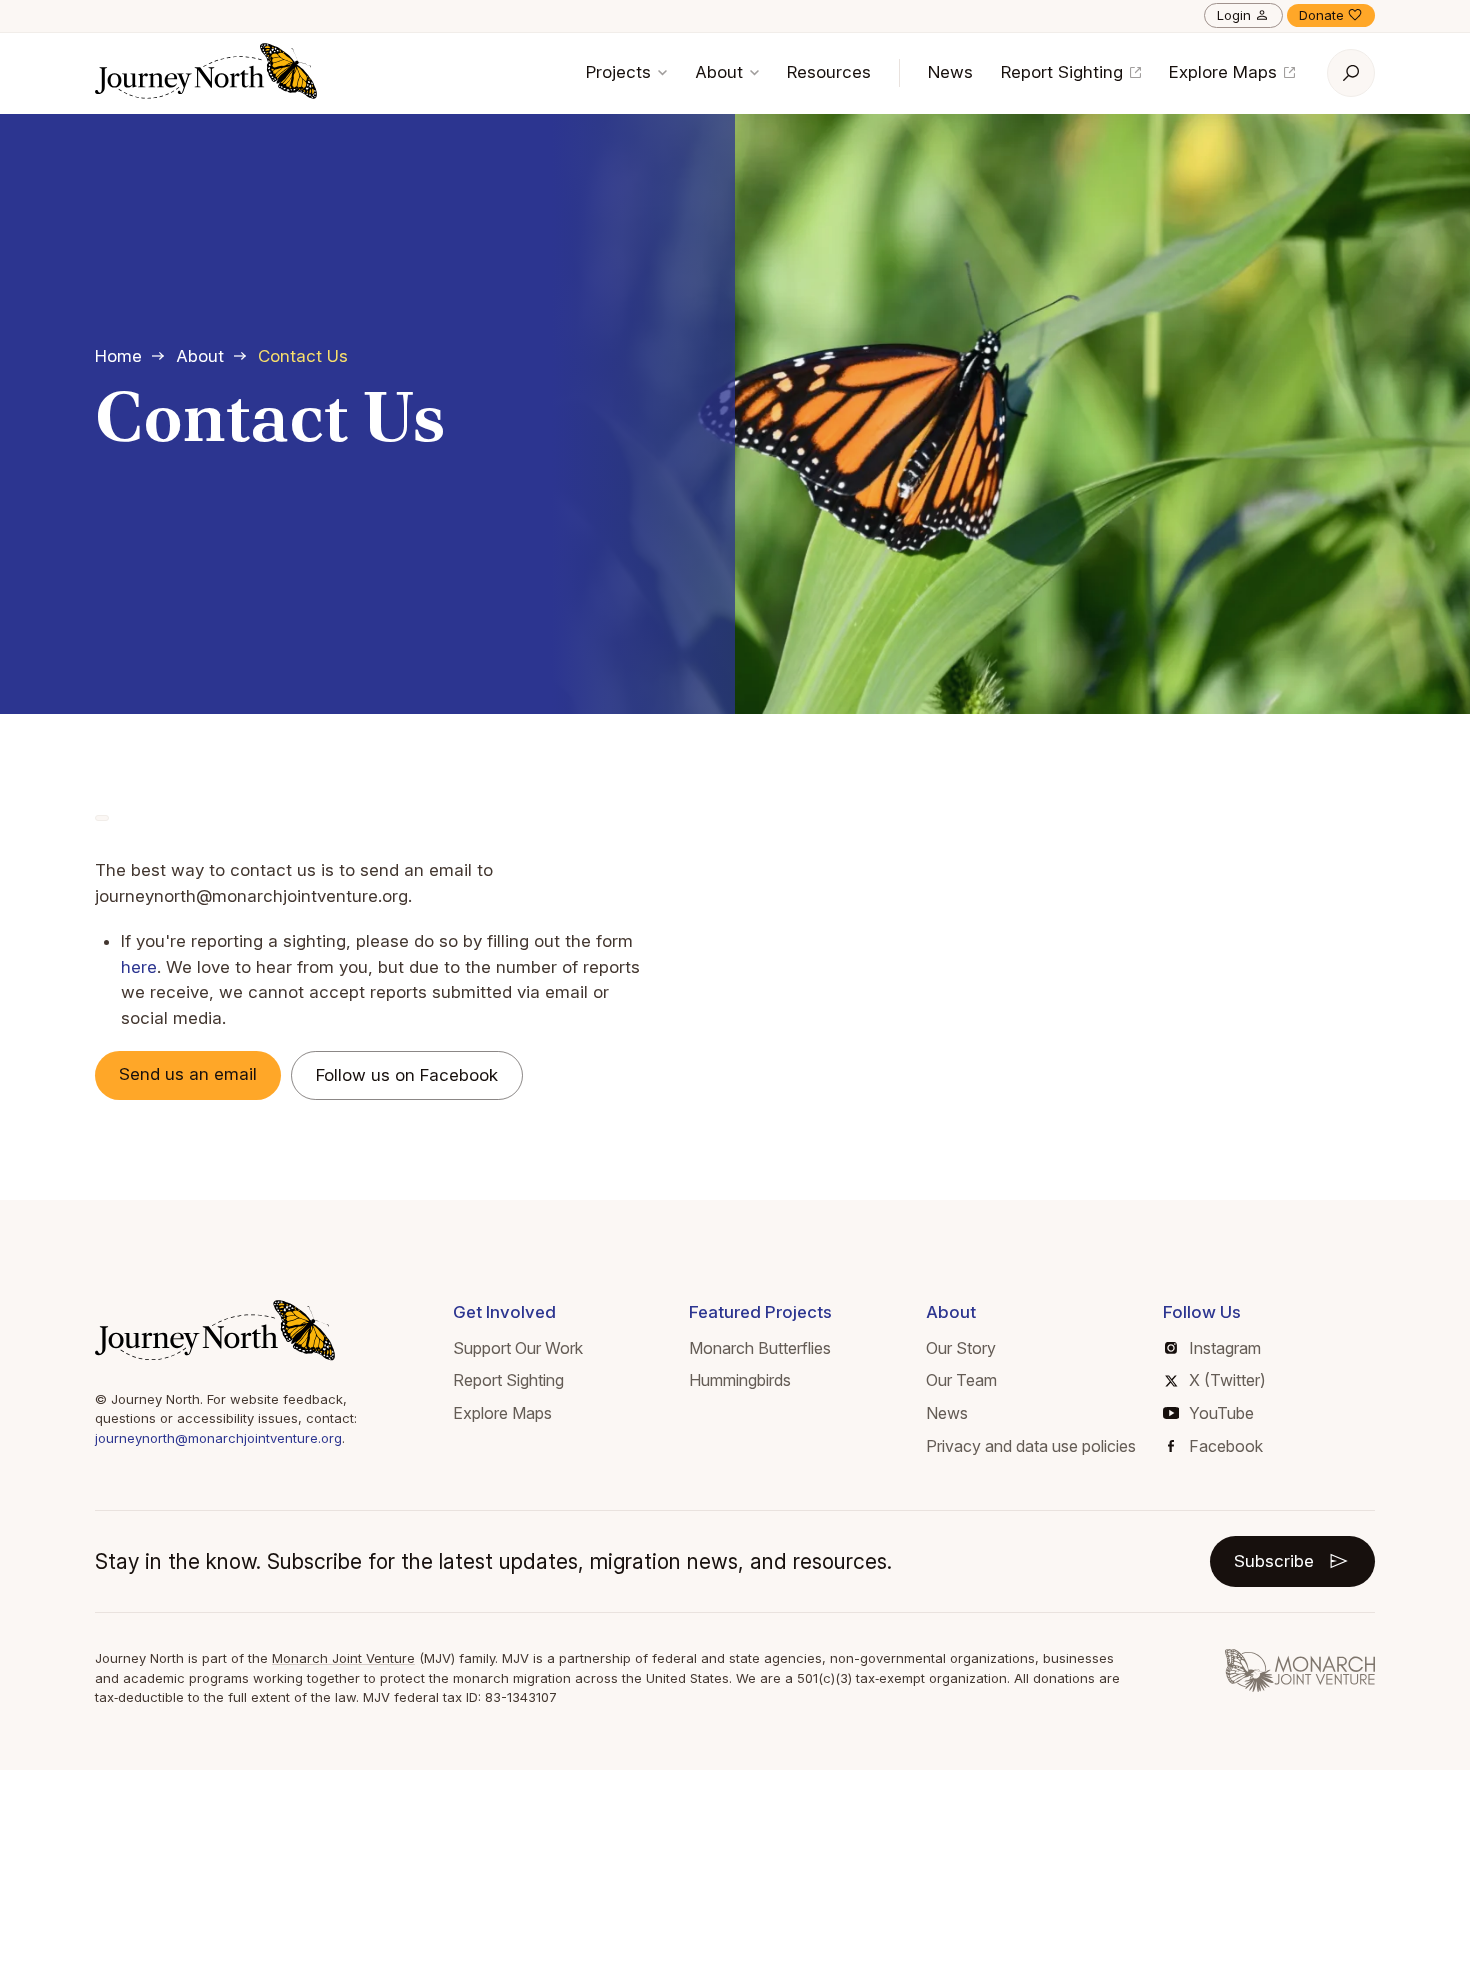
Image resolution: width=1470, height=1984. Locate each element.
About (721, 72)
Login (1234, 15)
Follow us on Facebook (407, 1075)
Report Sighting (1064, 72)
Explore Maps (1225, 72)
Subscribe (1274, 1561)
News (950, 72)
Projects (621, 72)
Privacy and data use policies (1031, 1446)
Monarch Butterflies (760, 1348)
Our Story (961, 1348)
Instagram (1225, 1348)
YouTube (1221, 1413)
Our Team (961, 1380)
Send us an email (188, 1074)
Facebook (1226, 1446)
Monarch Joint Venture (343, 1658)
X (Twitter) (1227, 1380)
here (139, 967)
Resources (829, 72)
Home (118, 356)
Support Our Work (518, 1348)
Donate (1321, 15)
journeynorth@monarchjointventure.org (218, 1438)
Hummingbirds (740, 1380)
